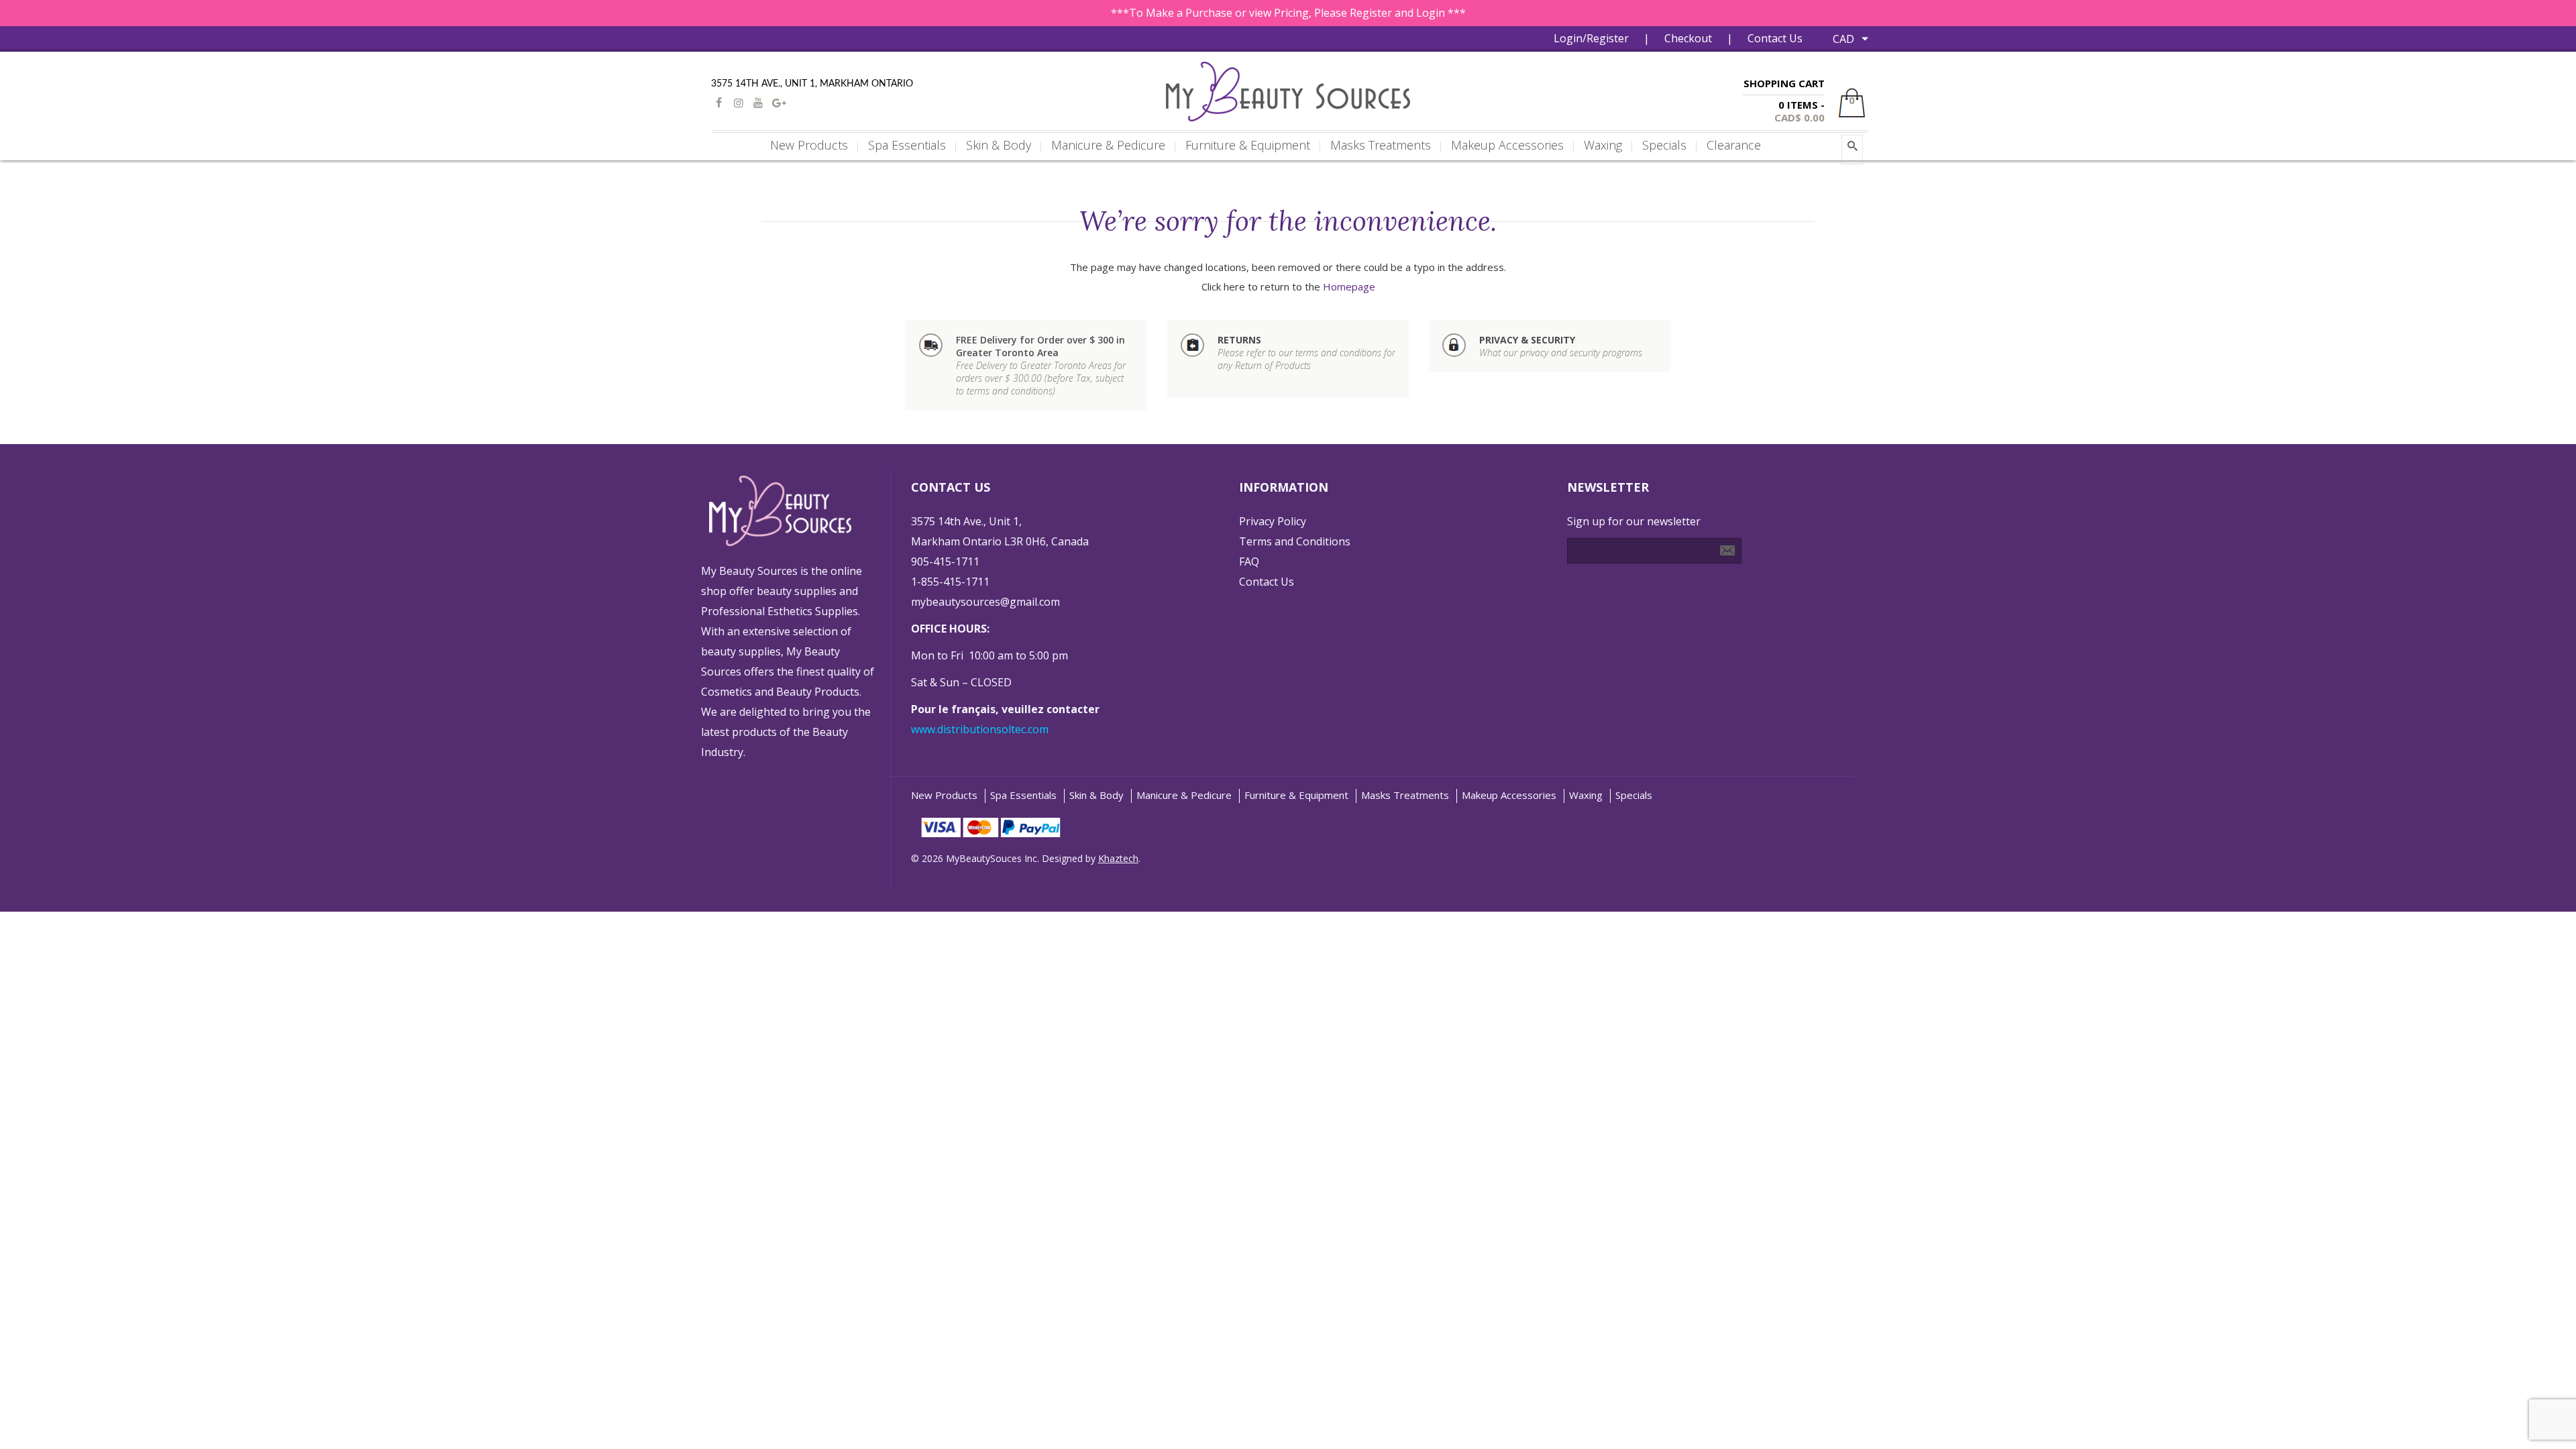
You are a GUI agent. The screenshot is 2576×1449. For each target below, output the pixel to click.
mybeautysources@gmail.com (985, 602)
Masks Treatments (1405, 795)
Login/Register (1591, 38)
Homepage (1349, 286)
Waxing (1586, 795)
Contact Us (1775, 38)
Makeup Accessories (1509, 795)
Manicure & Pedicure (1184, 795)
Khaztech (1118, 858)
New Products (944, 795)
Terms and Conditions (1295, 541)
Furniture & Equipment (1296, 795)
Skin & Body (1096, 795)
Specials (1634, 795)
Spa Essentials (1023, 795)
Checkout (1688, 38)
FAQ (1249, 561)
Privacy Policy (1273, 521)
